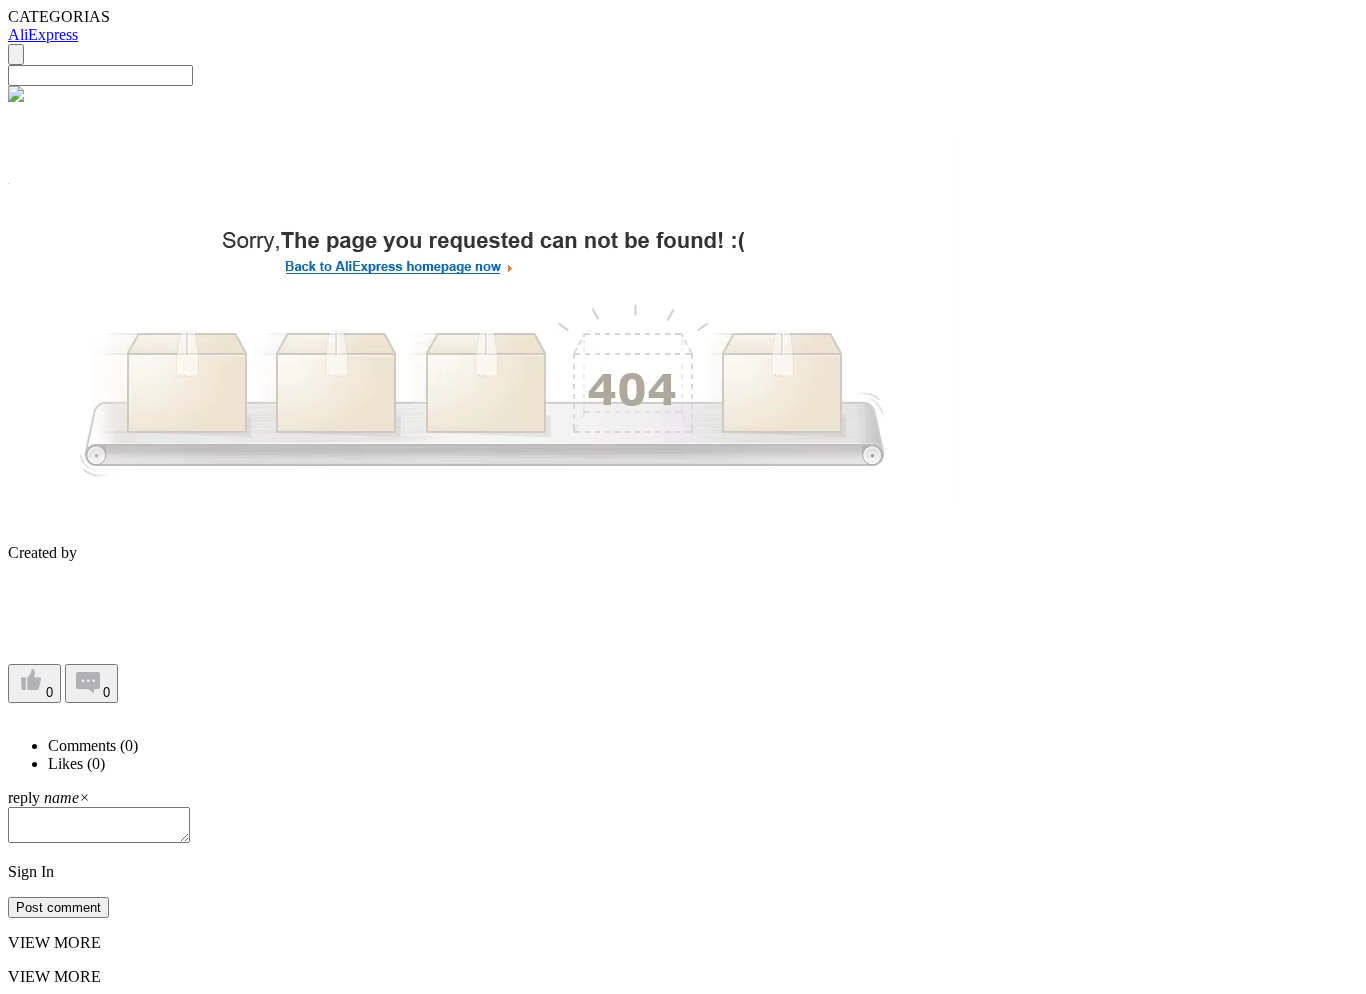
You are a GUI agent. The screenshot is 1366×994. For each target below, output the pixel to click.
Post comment (58, 907)
